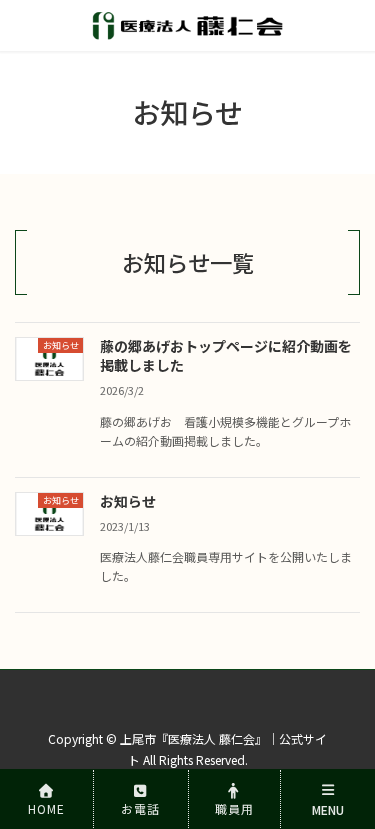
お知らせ (128, 501)
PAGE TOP (343, 738)
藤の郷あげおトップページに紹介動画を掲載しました (226, 356)
